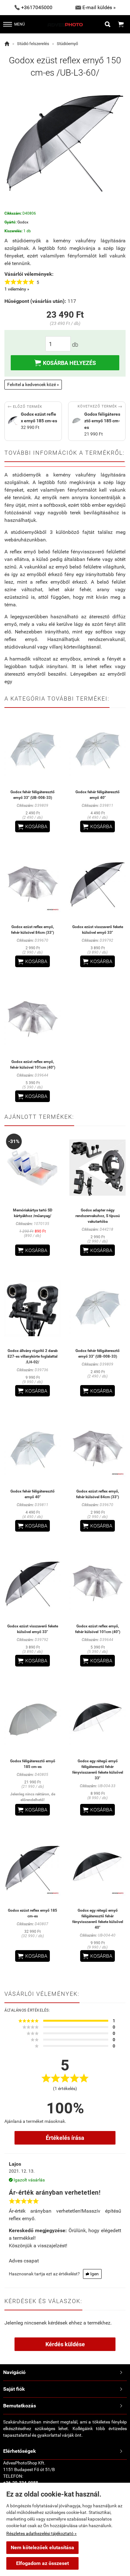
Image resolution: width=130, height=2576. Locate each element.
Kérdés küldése (65, 2344)
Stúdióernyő (67, 44)
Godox (23, 222)
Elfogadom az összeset (42, 2563)
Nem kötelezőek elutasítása (42, 2547)
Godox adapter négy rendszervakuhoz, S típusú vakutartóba (98, 1216)
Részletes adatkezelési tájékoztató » (41, 2533)
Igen (92, 2274)
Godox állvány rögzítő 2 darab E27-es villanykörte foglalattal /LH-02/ (33, 1356)
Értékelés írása (65, 2138)
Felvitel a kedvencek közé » (33, 384)
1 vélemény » (17, 289)
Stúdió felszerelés (33, 44)
